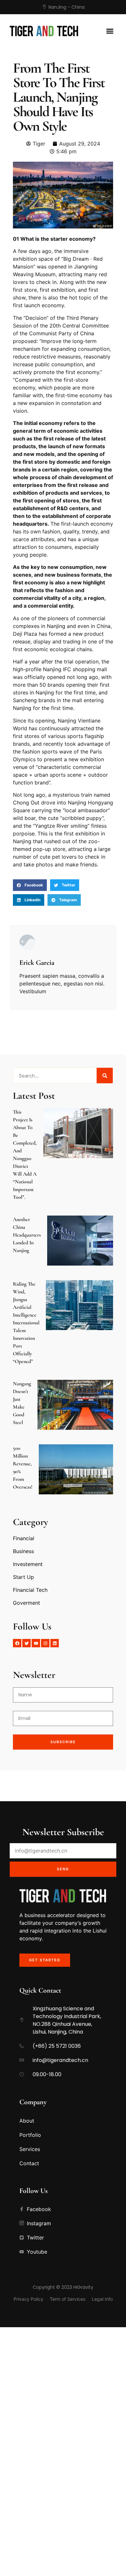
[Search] (105, 1076)
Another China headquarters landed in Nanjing (27, 1235)
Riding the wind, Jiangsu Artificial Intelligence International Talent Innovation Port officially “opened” (26, 1323)
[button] (110, 31)
